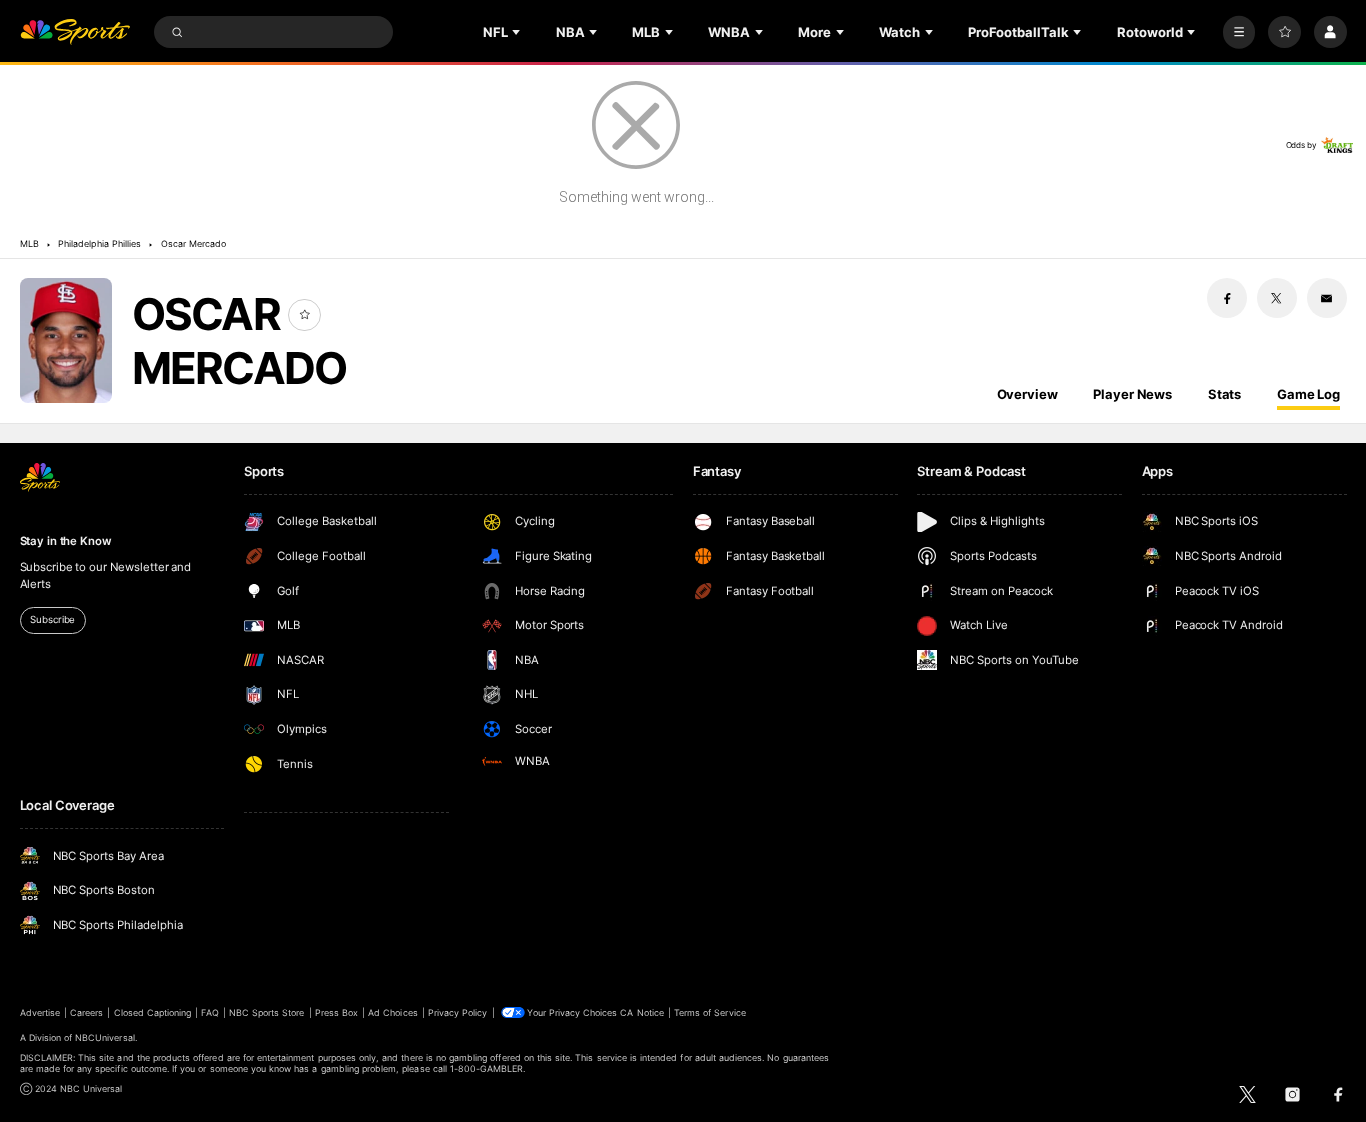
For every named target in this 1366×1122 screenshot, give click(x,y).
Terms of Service (710, 1012)
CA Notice (641, 1012)
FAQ (209, 1012)
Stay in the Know (66, 541)
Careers (86, 1012)
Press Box (336, 1012)
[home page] (75, 32)
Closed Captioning (153, 1012)
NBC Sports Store (267, 1012)
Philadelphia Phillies (99, 243)
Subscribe (52, 619)
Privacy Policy (458, 1012)
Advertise (40, 1012)
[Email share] (1327, 298)
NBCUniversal (105, 1037)
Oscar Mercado (194, 243)
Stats (1224, 394)
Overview (1027, 394)
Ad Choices (392, 1012)
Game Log (1308, 394)
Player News (1132, 394)
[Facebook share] (1227, 298)
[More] (1239, 32)
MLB (29, 243)
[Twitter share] (1277, 298)
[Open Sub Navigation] (518, 32)
